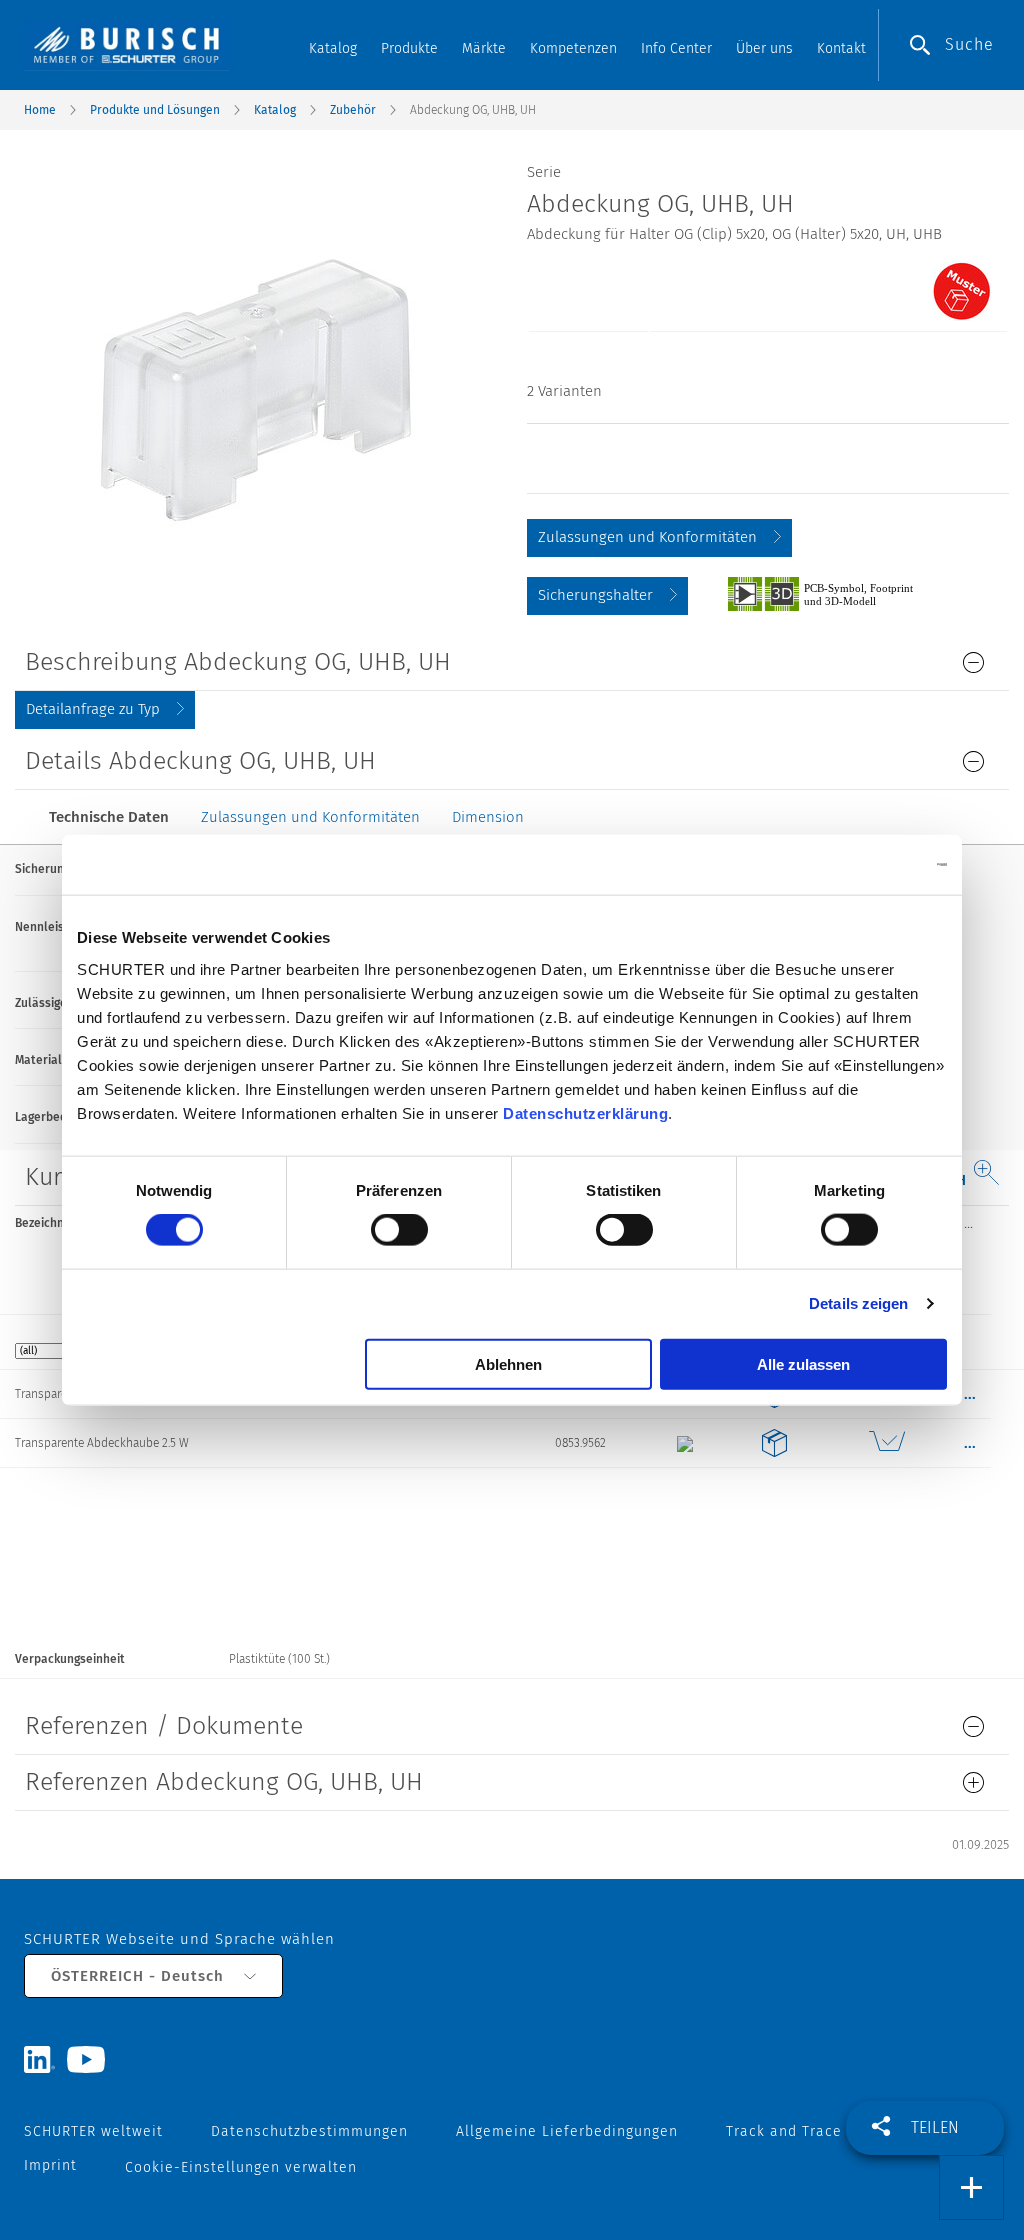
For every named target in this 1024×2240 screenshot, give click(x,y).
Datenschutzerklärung (585, 1112)
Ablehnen (508, 1363)
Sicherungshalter (595, 595)
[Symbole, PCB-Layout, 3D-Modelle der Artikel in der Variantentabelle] (843, 593)
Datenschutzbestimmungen (309, 2131)
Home (40, 110)
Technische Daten (109, 817)
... (968, 1223)
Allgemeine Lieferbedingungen (567, 2131)
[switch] (399, 1230)
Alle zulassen (803, 1363)
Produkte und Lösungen (155, 110)
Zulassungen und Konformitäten (647, 537)
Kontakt (841, 48)
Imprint (50, 2165)
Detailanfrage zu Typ (93, 709)
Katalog (333, 48)
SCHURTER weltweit (93, 2131)
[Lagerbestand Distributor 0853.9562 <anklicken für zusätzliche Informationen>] (886, 1443)
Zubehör (353, 110)
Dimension (488, 817)
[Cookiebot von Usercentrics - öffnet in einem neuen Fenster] (859, 865)
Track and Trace (784, 2131)
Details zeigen (858, 1303)
